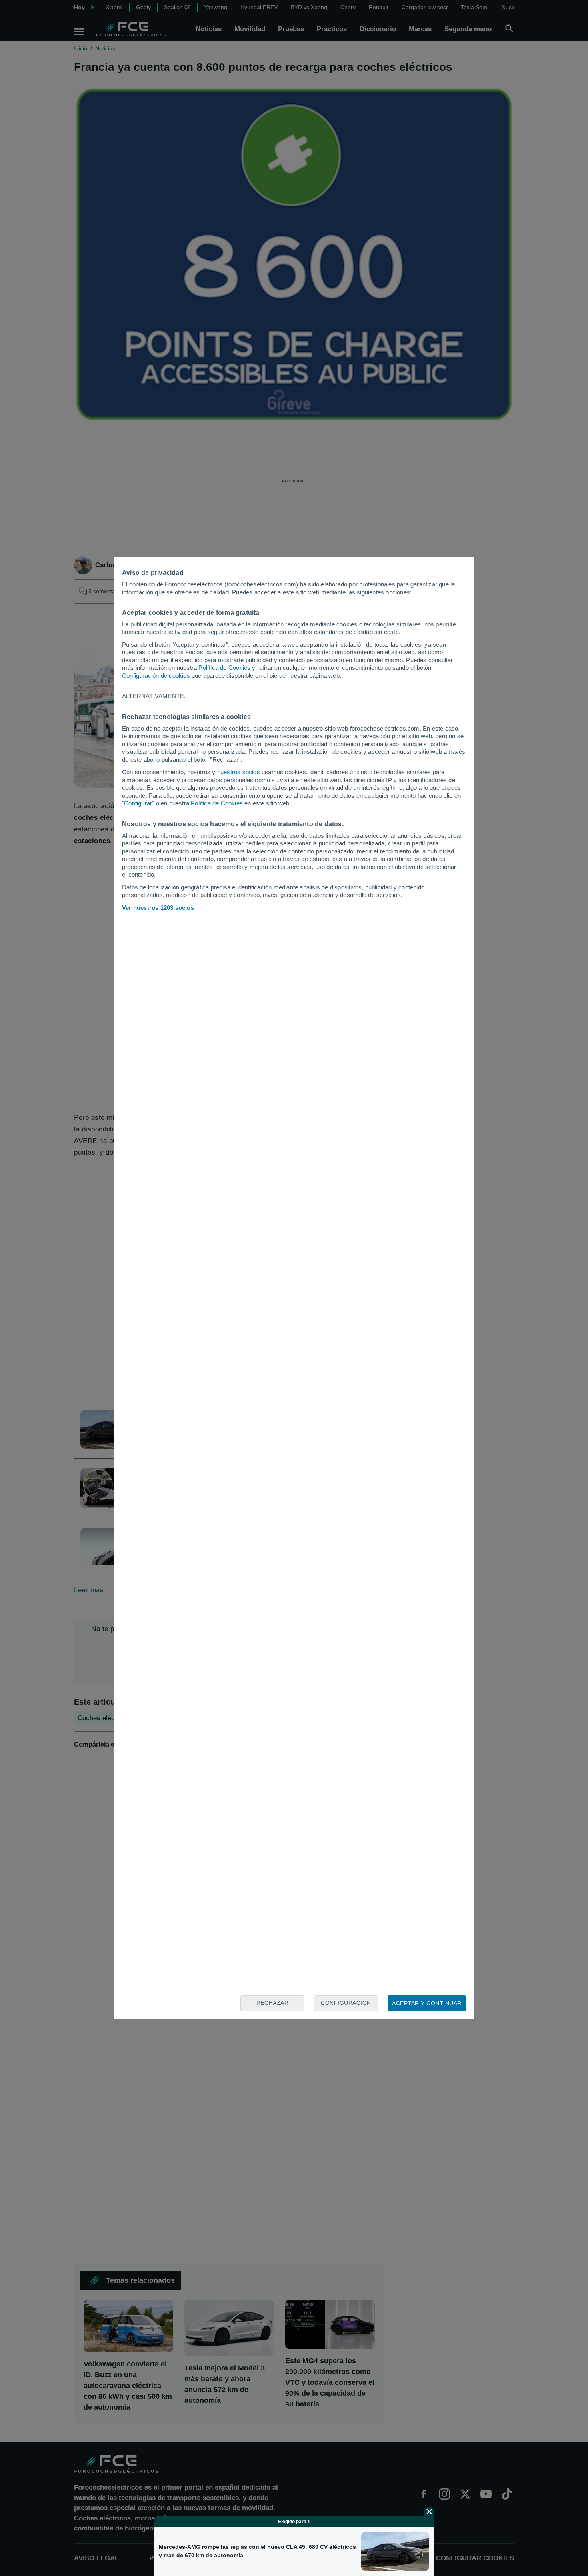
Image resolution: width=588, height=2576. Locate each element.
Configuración (346, 2003)
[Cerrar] (429, 2512)
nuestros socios (239, 772)
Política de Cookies (224, 668)
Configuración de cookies (156, 676)
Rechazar (272, 2003)
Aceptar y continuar (427, 2003)
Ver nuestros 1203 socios (158, 908)
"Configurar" (138, 803)
